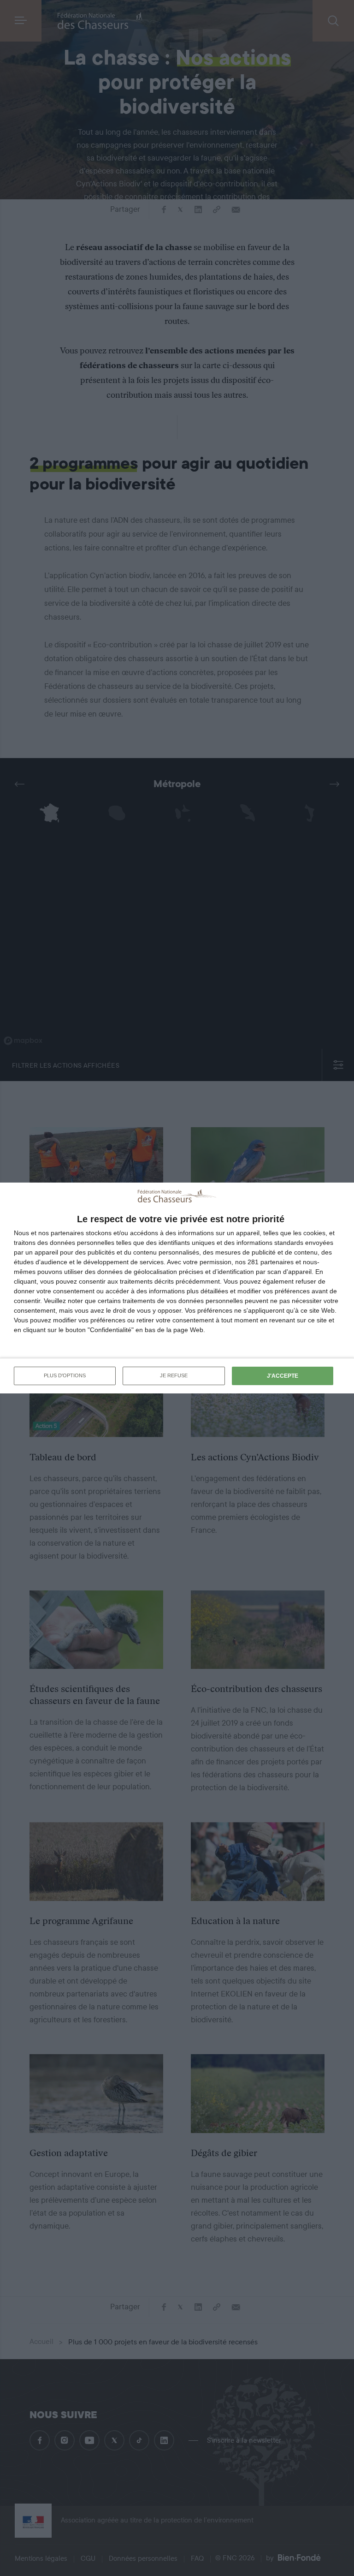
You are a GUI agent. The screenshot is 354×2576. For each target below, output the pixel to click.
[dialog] (177, 1288)
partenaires (67, 1233)
